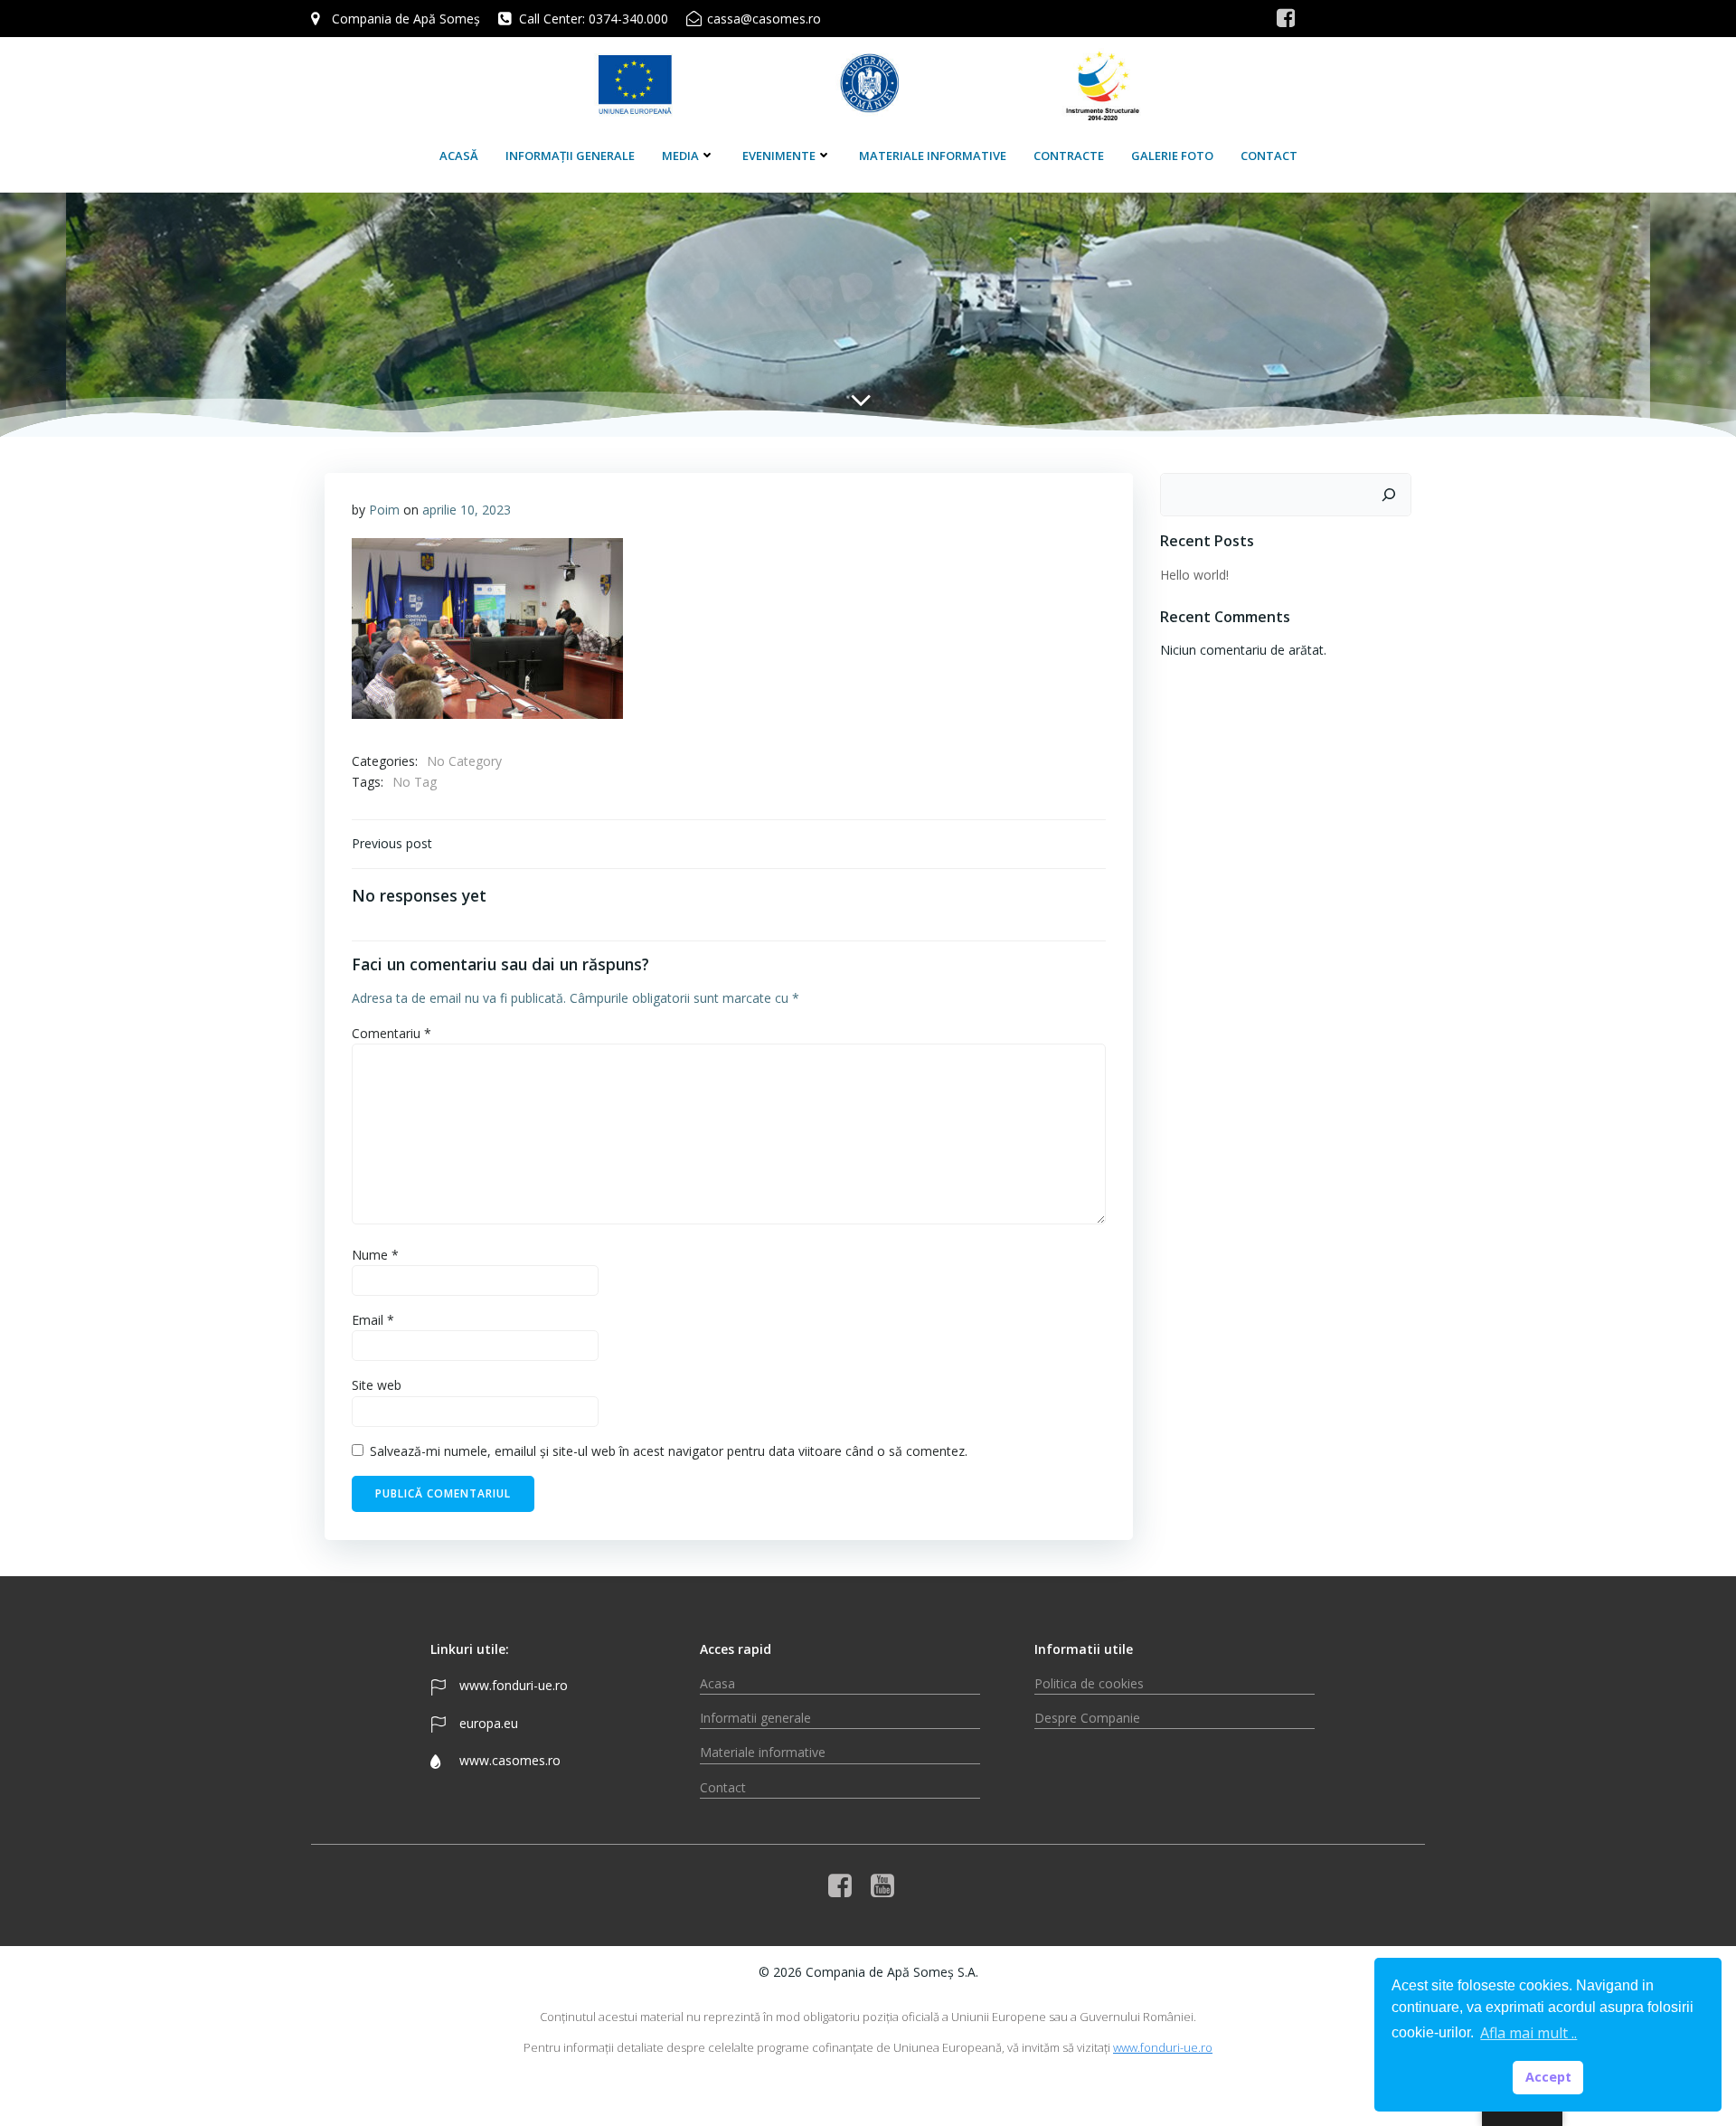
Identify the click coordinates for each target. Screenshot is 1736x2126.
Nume (375, 1255)
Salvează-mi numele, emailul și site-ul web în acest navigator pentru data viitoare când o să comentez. (669, 1451)
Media (680, 156)
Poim (384, 510)
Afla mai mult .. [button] (1528, 2033)
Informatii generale (755, 1718)
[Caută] (1389, 495)
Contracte (1069, 156)
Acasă (459, 156)
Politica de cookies (1089, 1683)
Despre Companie (1087, 1718)
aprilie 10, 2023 (467, 510)
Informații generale (570, 156)
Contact (1269, 156)
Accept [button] (1548, 2077)
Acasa (717, 1683)
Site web (377, 1385)
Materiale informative (933, 156)
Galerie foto (1172, 156)
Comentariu (392, 1033)
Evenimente (779, 156)
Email (373, 1320)
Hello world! (1194, 575)
